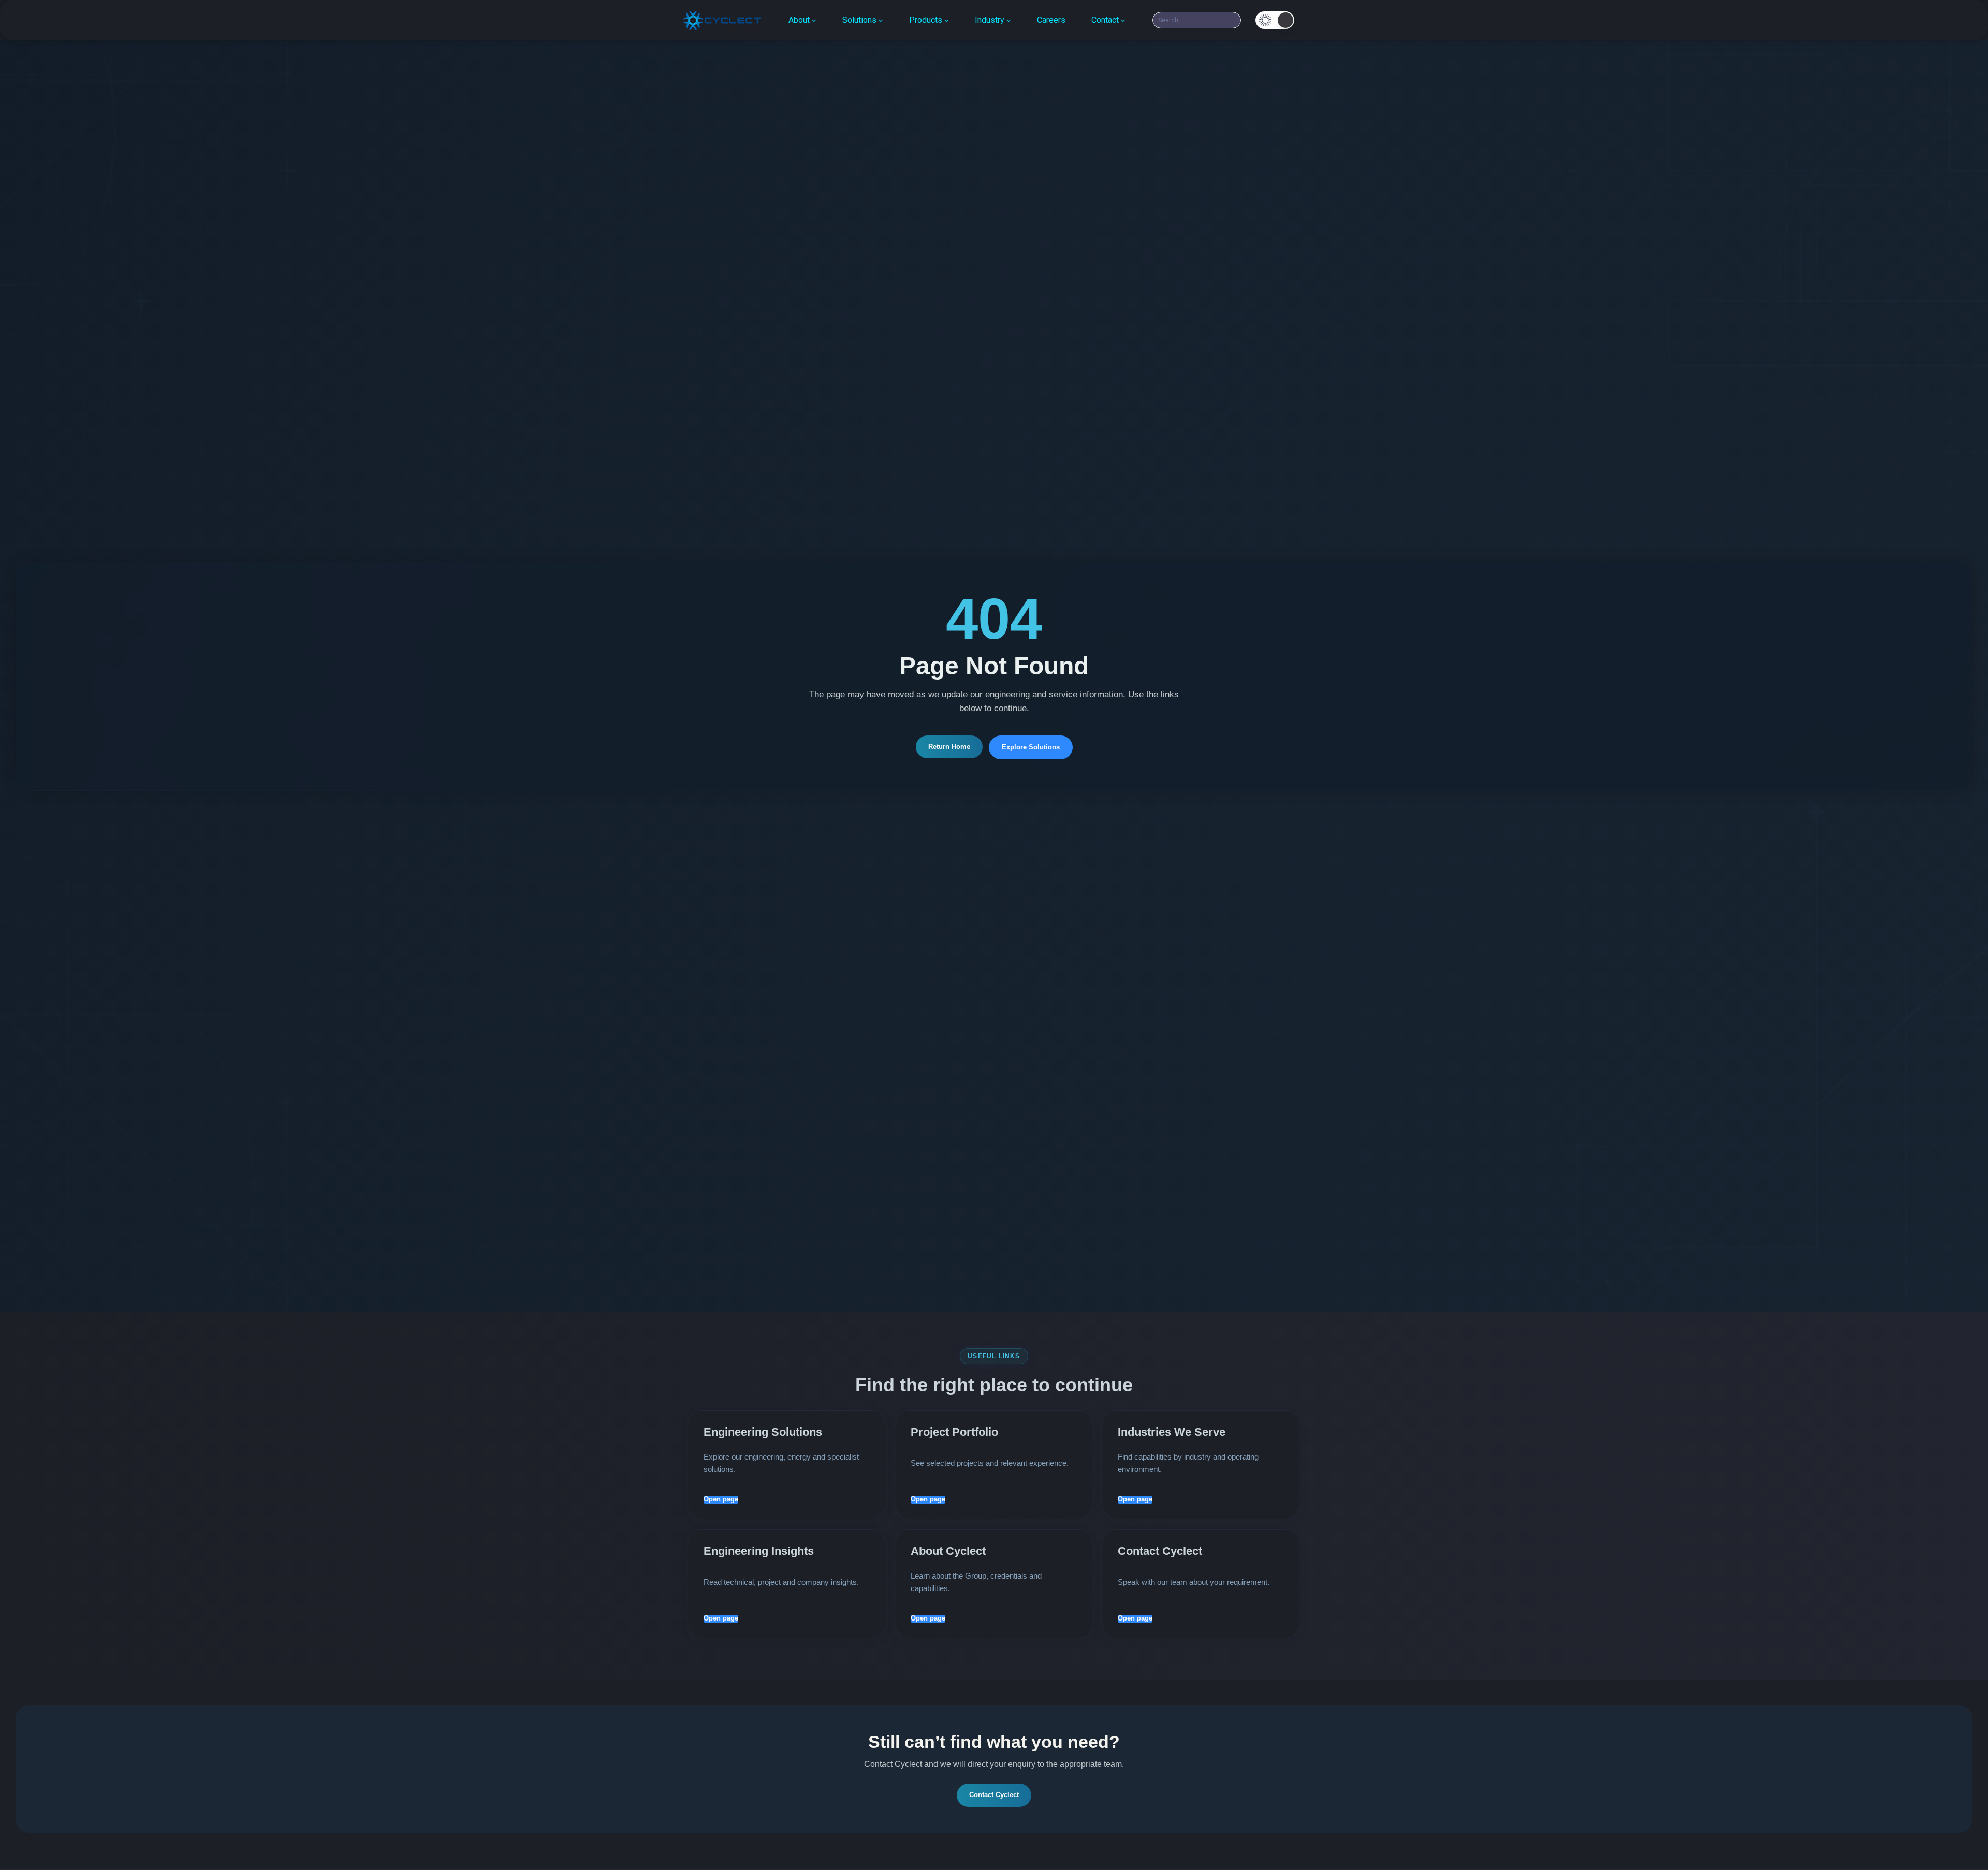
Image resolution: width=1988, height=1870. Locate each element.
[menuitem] (802, 20)
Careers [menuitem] (1051, 20)
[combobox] (1197, 20)
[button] (1275, 20)
